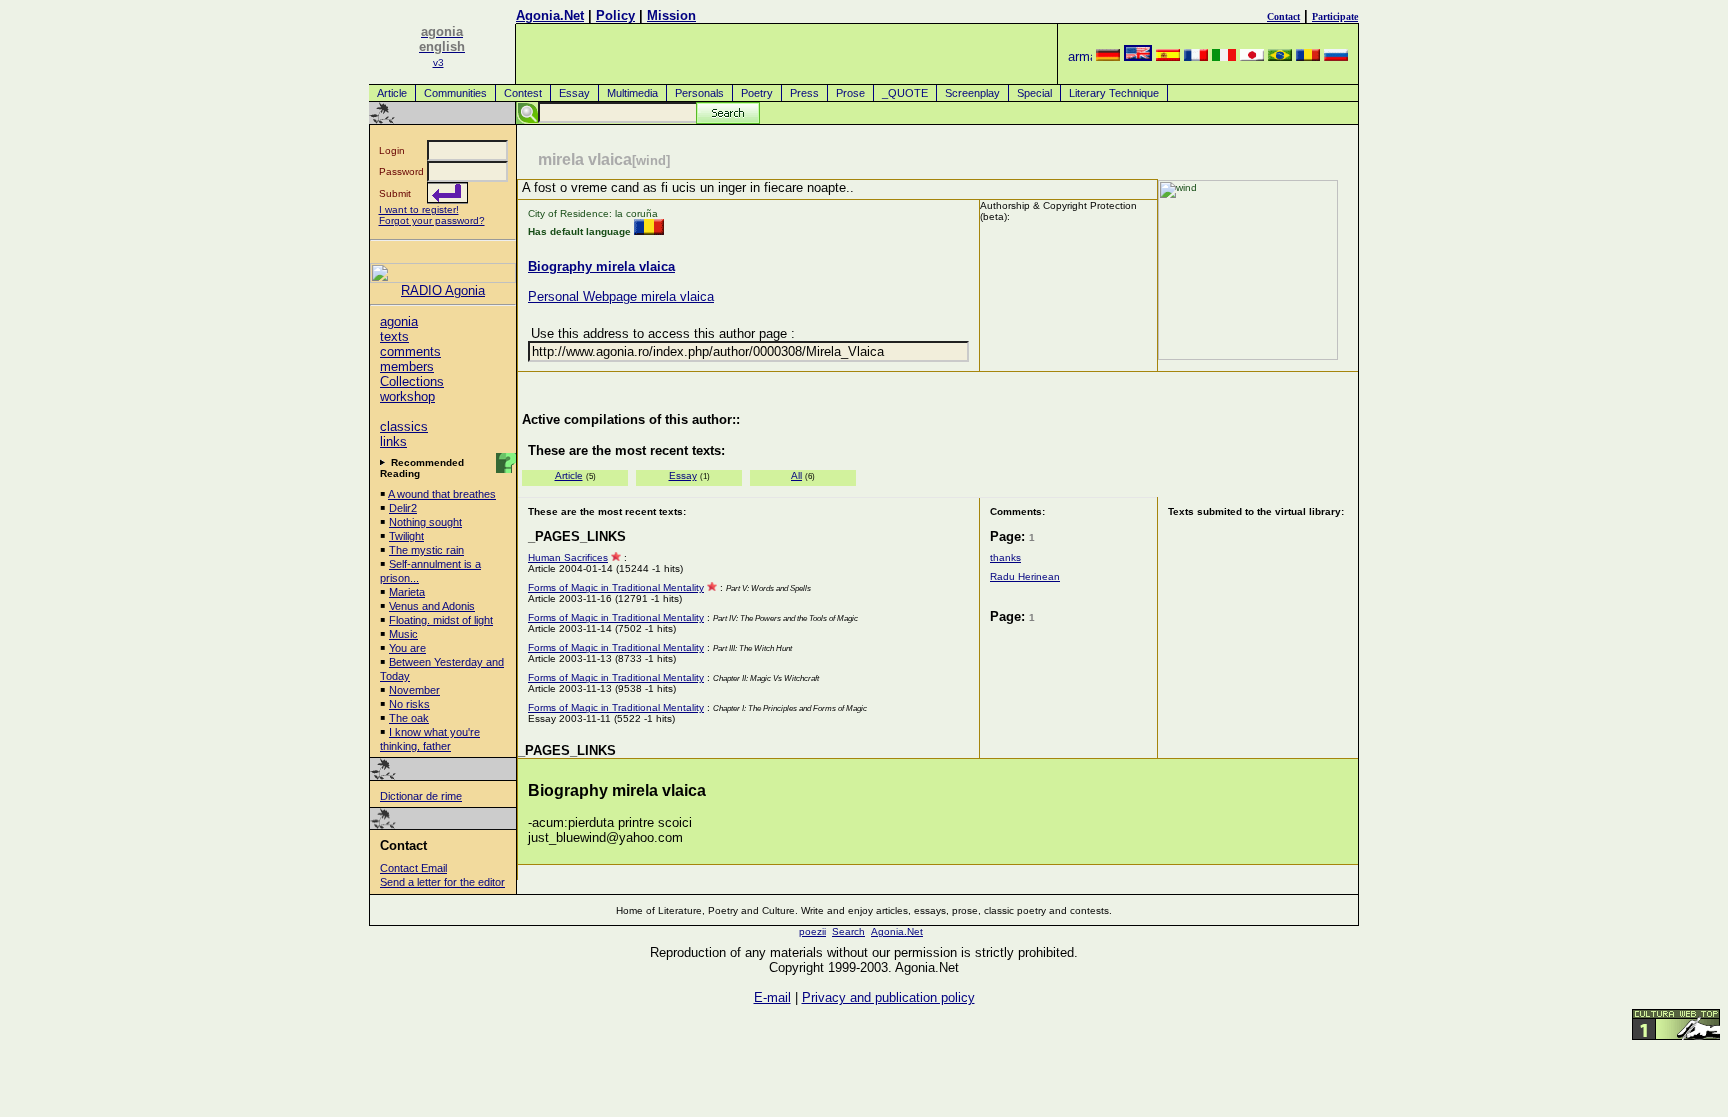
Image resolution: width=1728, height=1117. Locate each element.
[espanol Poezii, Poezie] (1168, 56)
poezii (812, 931)
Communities (455, 93)
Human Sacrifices (568, 557)
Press (804, 93)
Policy (615, 15)
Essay (574, 93)
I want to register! (419, 209)
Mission (671, 15)
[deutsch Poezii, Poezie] (1108, 56)
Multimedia (632, 93)
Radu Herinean (1025, 576)
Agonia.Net (550, 15)
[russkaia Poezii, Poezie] (1336, 56)
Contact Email (413, 868)
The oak (409, 718)
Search (848, 931)
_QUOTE (905, 93)
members (407, 366)
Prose (850, 93)
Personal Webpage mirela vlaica (621, 296)
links (393, 441)
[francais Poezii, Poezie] (1196, 56)
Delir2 (403, 508)
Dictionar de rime (421, 796)
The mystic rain (426, 550)
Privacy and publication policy (888, 997)
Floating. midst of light (441, 620)
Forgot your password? (432, 220)
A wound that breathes (442, 494)
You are (407, 648)
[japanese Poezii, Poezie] (1252, 56)
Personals (699, 93)
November (414, 690)
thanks (1005, 557)
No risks (409, 704)
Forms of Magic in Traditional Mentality (616, 587)
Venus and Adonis (432, 606)
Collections (412, 381)
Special (1034, 93)
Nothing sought (425, 522)
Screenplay (972, 93)
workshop (407, 396)
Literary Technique (1114, 93)
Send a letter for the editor (442, 882)
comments (410, 351)
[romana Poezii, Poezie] (1308, 56)
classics (404, 426)
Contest (523, 93)
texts (394, 336)
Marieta (407, 592)
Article (392, 93)
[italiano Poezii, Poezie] (1224, 56)
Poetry (757, 93)
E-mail (772, 997)
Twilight (406, 536)
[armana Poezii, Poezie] (1080, 56)
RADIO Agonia (443, 290)
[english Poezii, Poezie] (1138, 56)
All (796, 475)
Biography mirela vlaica (601, 266)
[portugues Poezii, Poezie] (1280, 56)
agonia (399, 321)
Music (403, 634)
